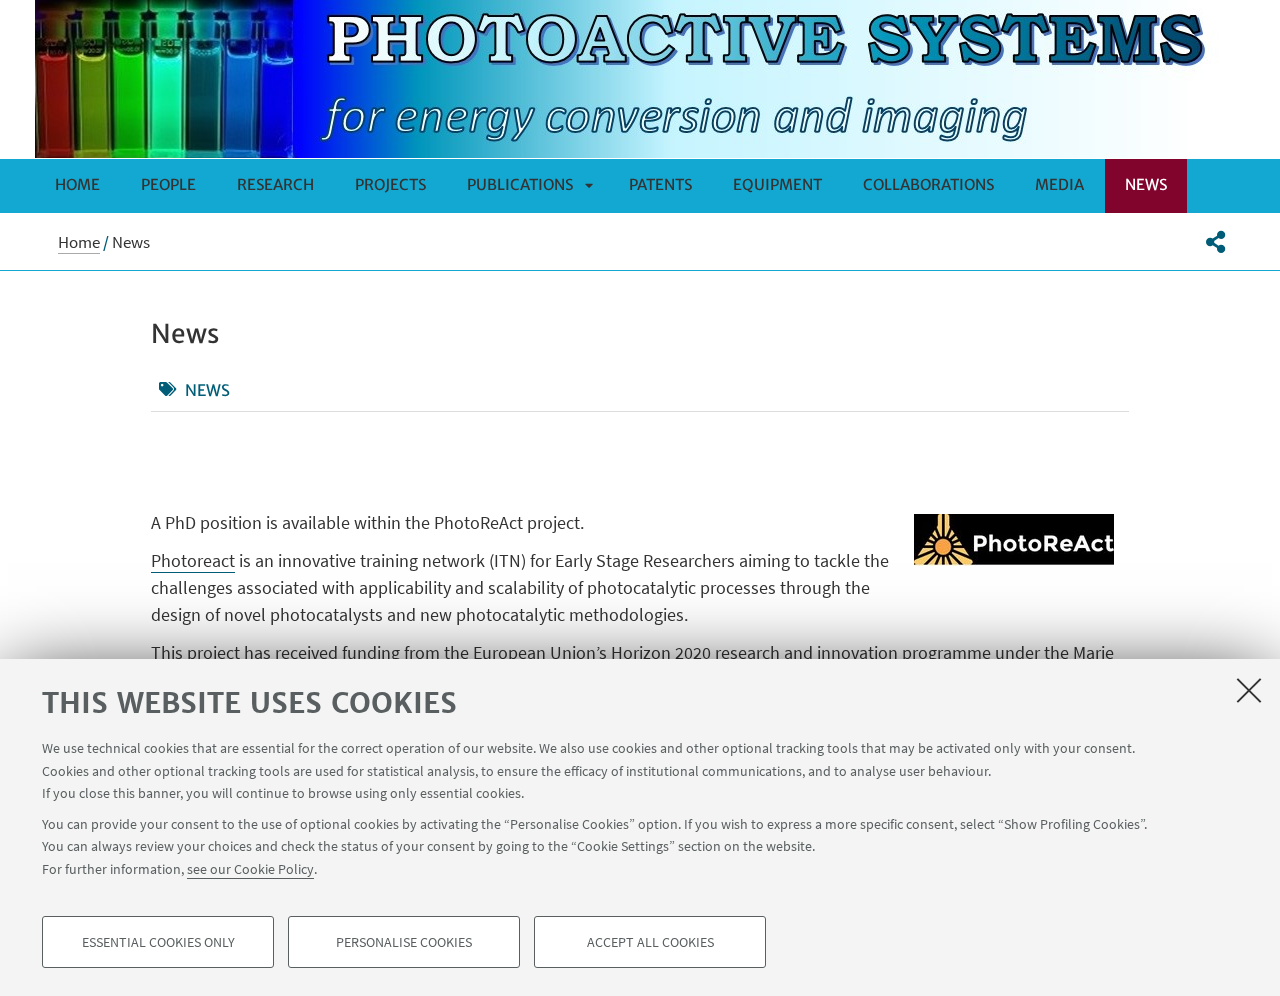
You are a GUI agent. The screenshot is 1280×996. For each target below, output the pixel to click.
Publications (520, 184)
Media (1059, 184)
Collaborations (928, 184)
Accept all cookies (650, 942)
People (168, 184)
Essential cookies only (158, 942)
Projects (390, 184)
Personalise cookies (404, 942)
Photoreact (193, 560)
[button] (1215, 242)
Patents (660, 184)
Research (275, 184)
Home (77, 184)
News (1146, 184)
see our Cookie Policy (250, 868)
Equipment (777, 184)
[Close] (1249, 690)
